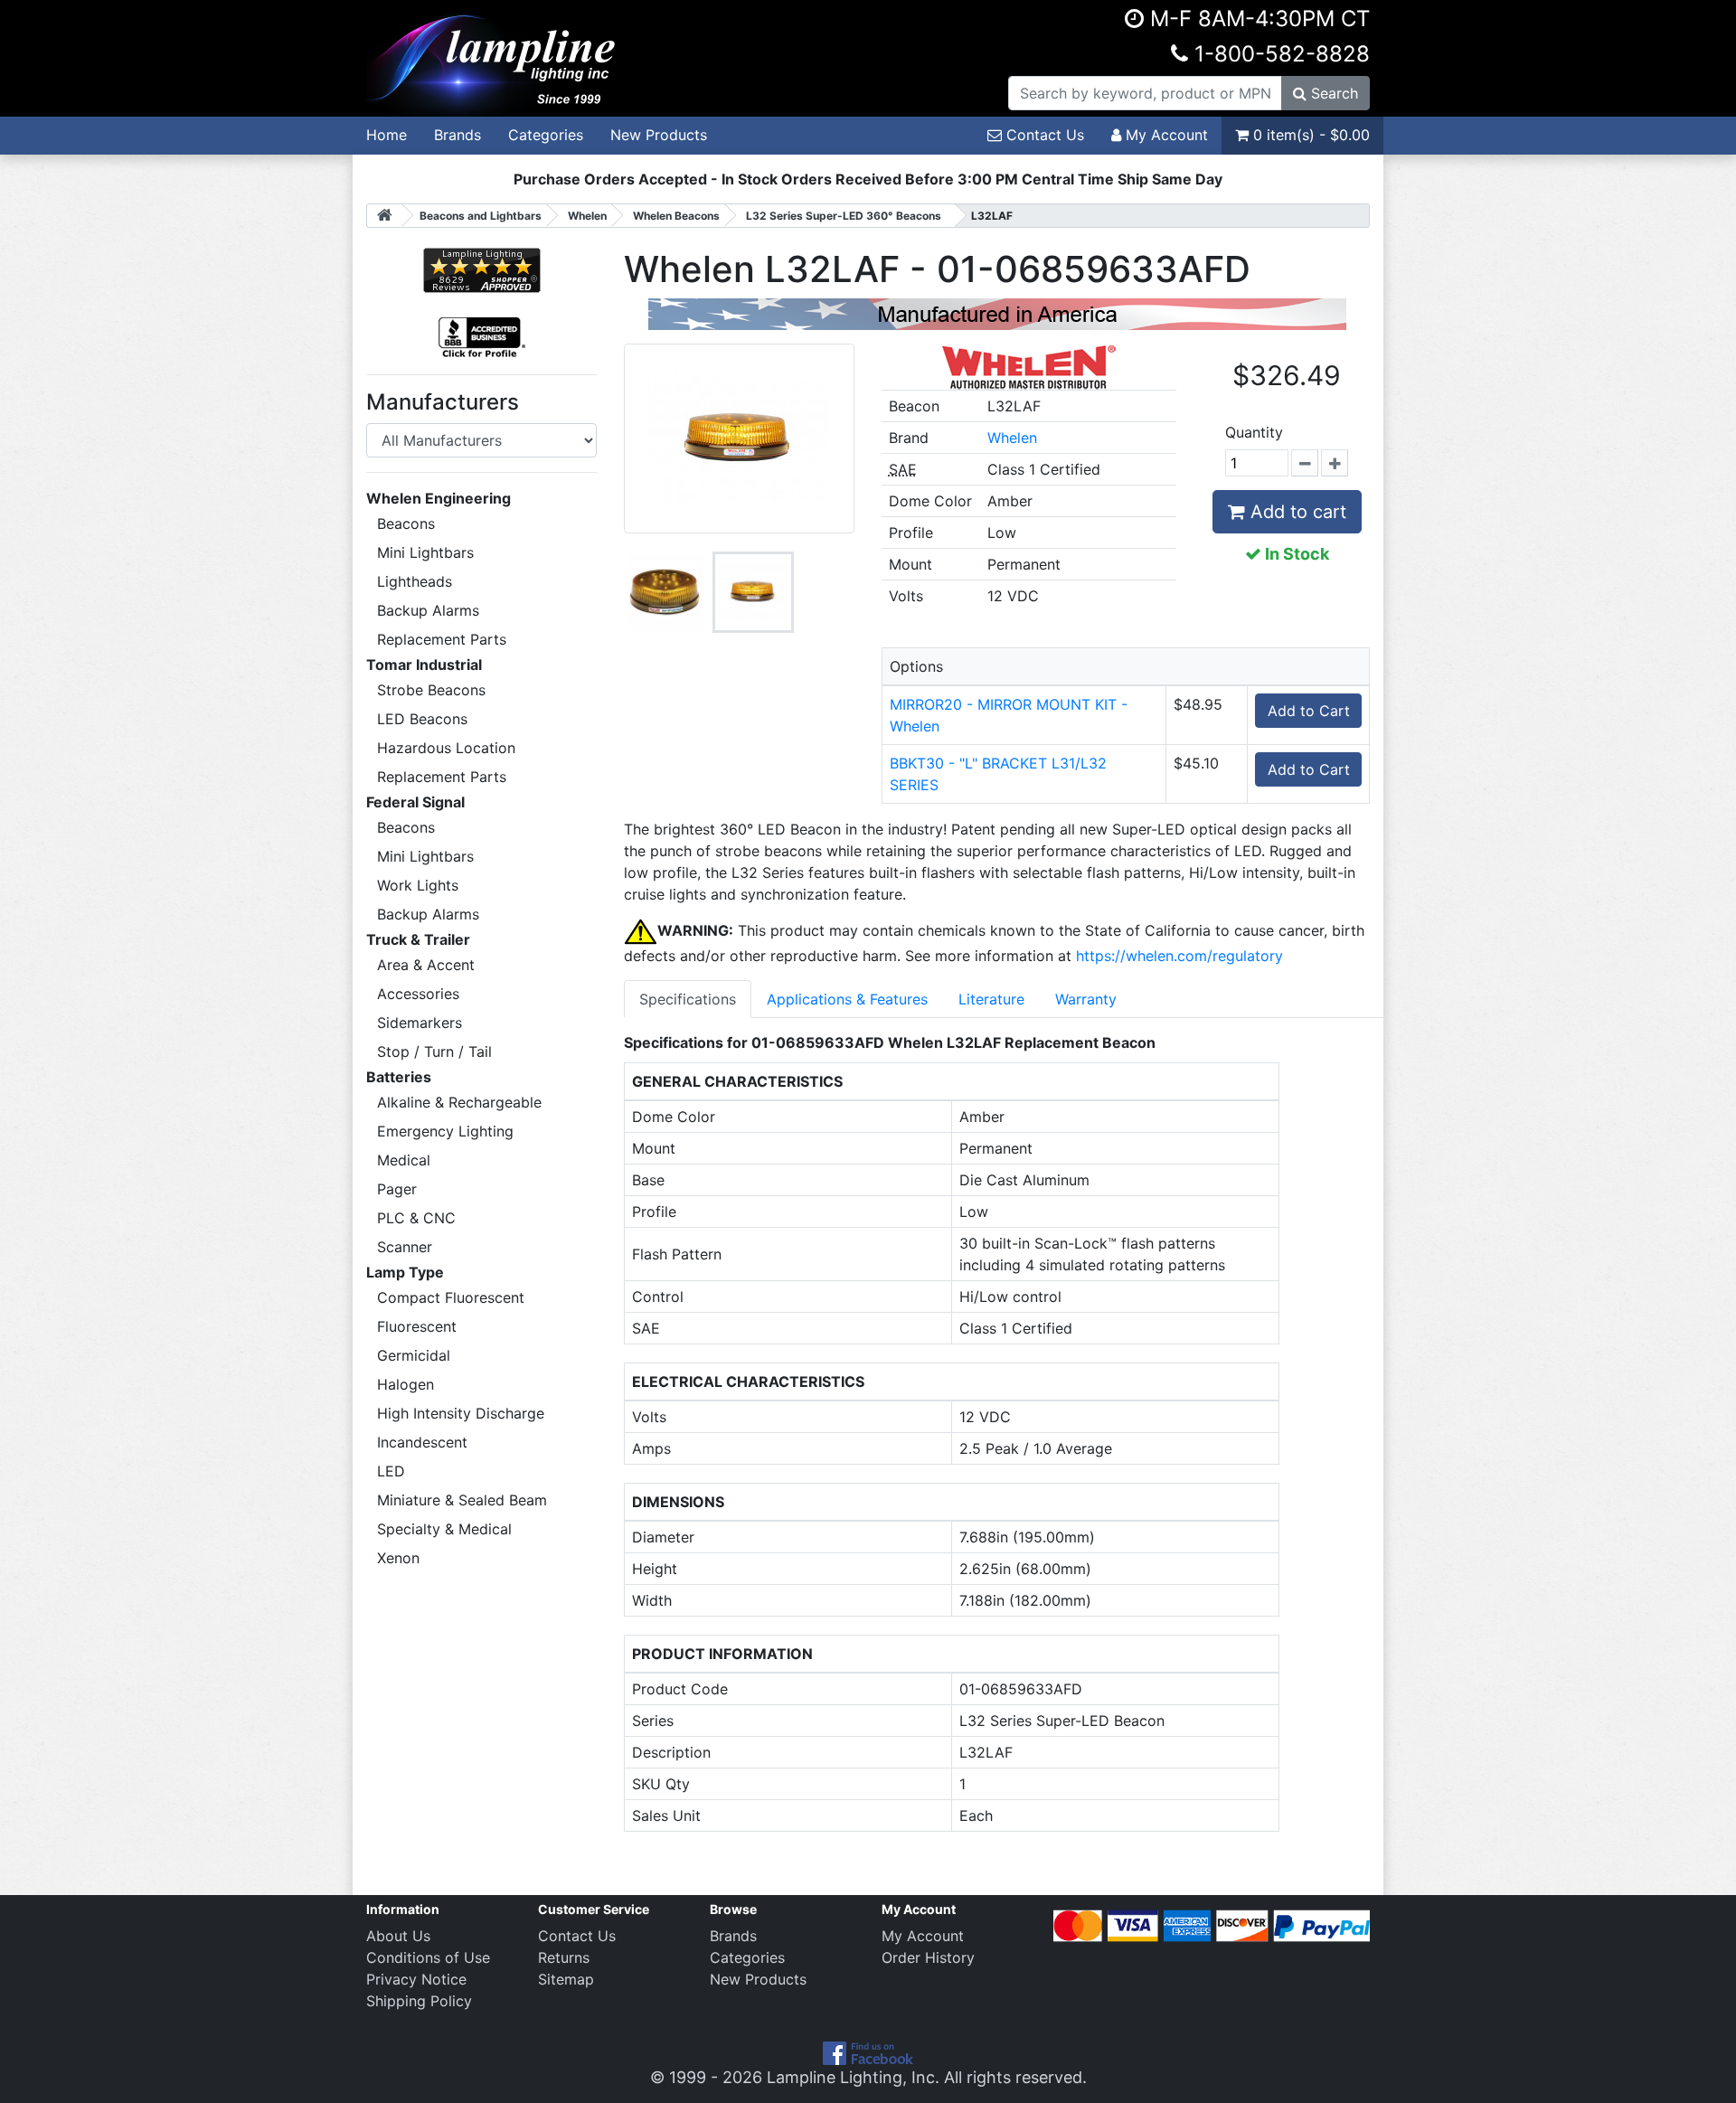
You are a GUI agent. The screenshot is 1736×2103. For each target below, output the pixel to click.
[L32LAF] (665, 592)
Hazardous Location (446, 748)
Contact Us (1043, 135)
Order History (928, 1957)
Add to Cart (1309, 711)
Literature (991, 999)
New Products (659, 135)
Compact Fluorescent (451, 1297)
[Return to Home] (384, 216)
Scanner (405, 1247)
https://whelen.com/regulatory (1179, 956)
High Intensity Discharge (461, 1413)
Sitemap (566, 1979)
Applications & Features (847, 999)
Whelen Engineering (439, 498)
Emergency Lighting (445, 1131)
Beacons (406, 523)
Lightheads (415, 581)
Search (1332, 93)
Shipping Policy (419, 2001)
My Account (1165, 135)
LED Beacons (422, 719)
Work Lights (418, 885)
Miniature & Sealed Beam (462, 1500)
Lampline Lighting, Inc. (853, 2077)
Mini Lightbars (425, 552)
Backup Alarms (428, 610)
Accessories (418, 994)
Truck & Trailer (418, 939)
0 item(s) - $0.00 (1309, 135)
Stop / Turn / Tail (434, 1051)
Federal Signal (415, 802)
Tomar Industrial (424, 665)
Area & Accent (426, 965)
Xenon (398, 1558)
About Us (398, 1936)
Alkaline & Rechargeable (459, 1102)
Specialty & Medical (444, 1529)
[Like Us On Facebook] (868, 2052)
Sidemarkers (420, 1023)
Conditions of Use (428, 1957)
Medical (404, 1160)
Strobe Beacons (431, 690)
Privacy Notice (416, 1979)
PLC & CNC (416, 1218)
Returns (564, 1957)
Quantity (1254, 432)
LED (391, 1471)
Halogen (406, 1384)
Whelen (1012, 438)
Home (387, 135)
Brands (458, 135)
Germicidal (414, 1355)
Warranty (1086, 999)
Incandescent (422, 1442)
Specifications (688, 999)
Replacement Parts (442, 639)
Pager (397, 1189)
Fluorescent (417, 1326)
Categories (546, 135)
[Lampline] (494, 57)
